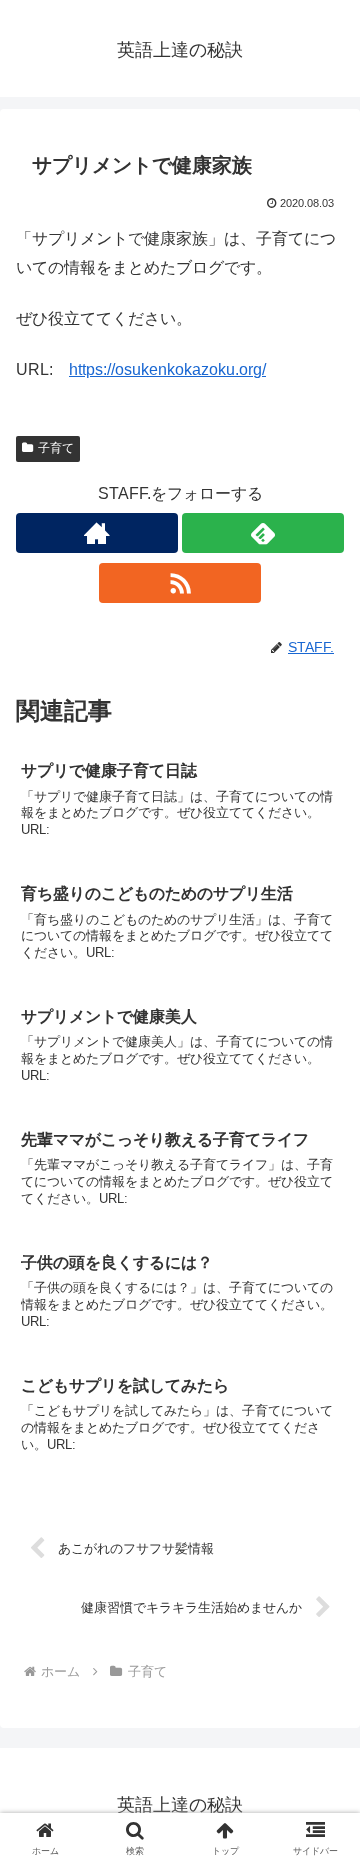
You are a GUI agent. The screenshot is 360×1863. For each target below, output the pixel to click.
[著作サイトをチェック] (97, 533)
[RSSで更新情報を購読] (180, 583)
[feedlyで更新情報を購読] (263, 533)
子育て (56, 448)
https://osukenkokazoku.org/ (167, 369)
